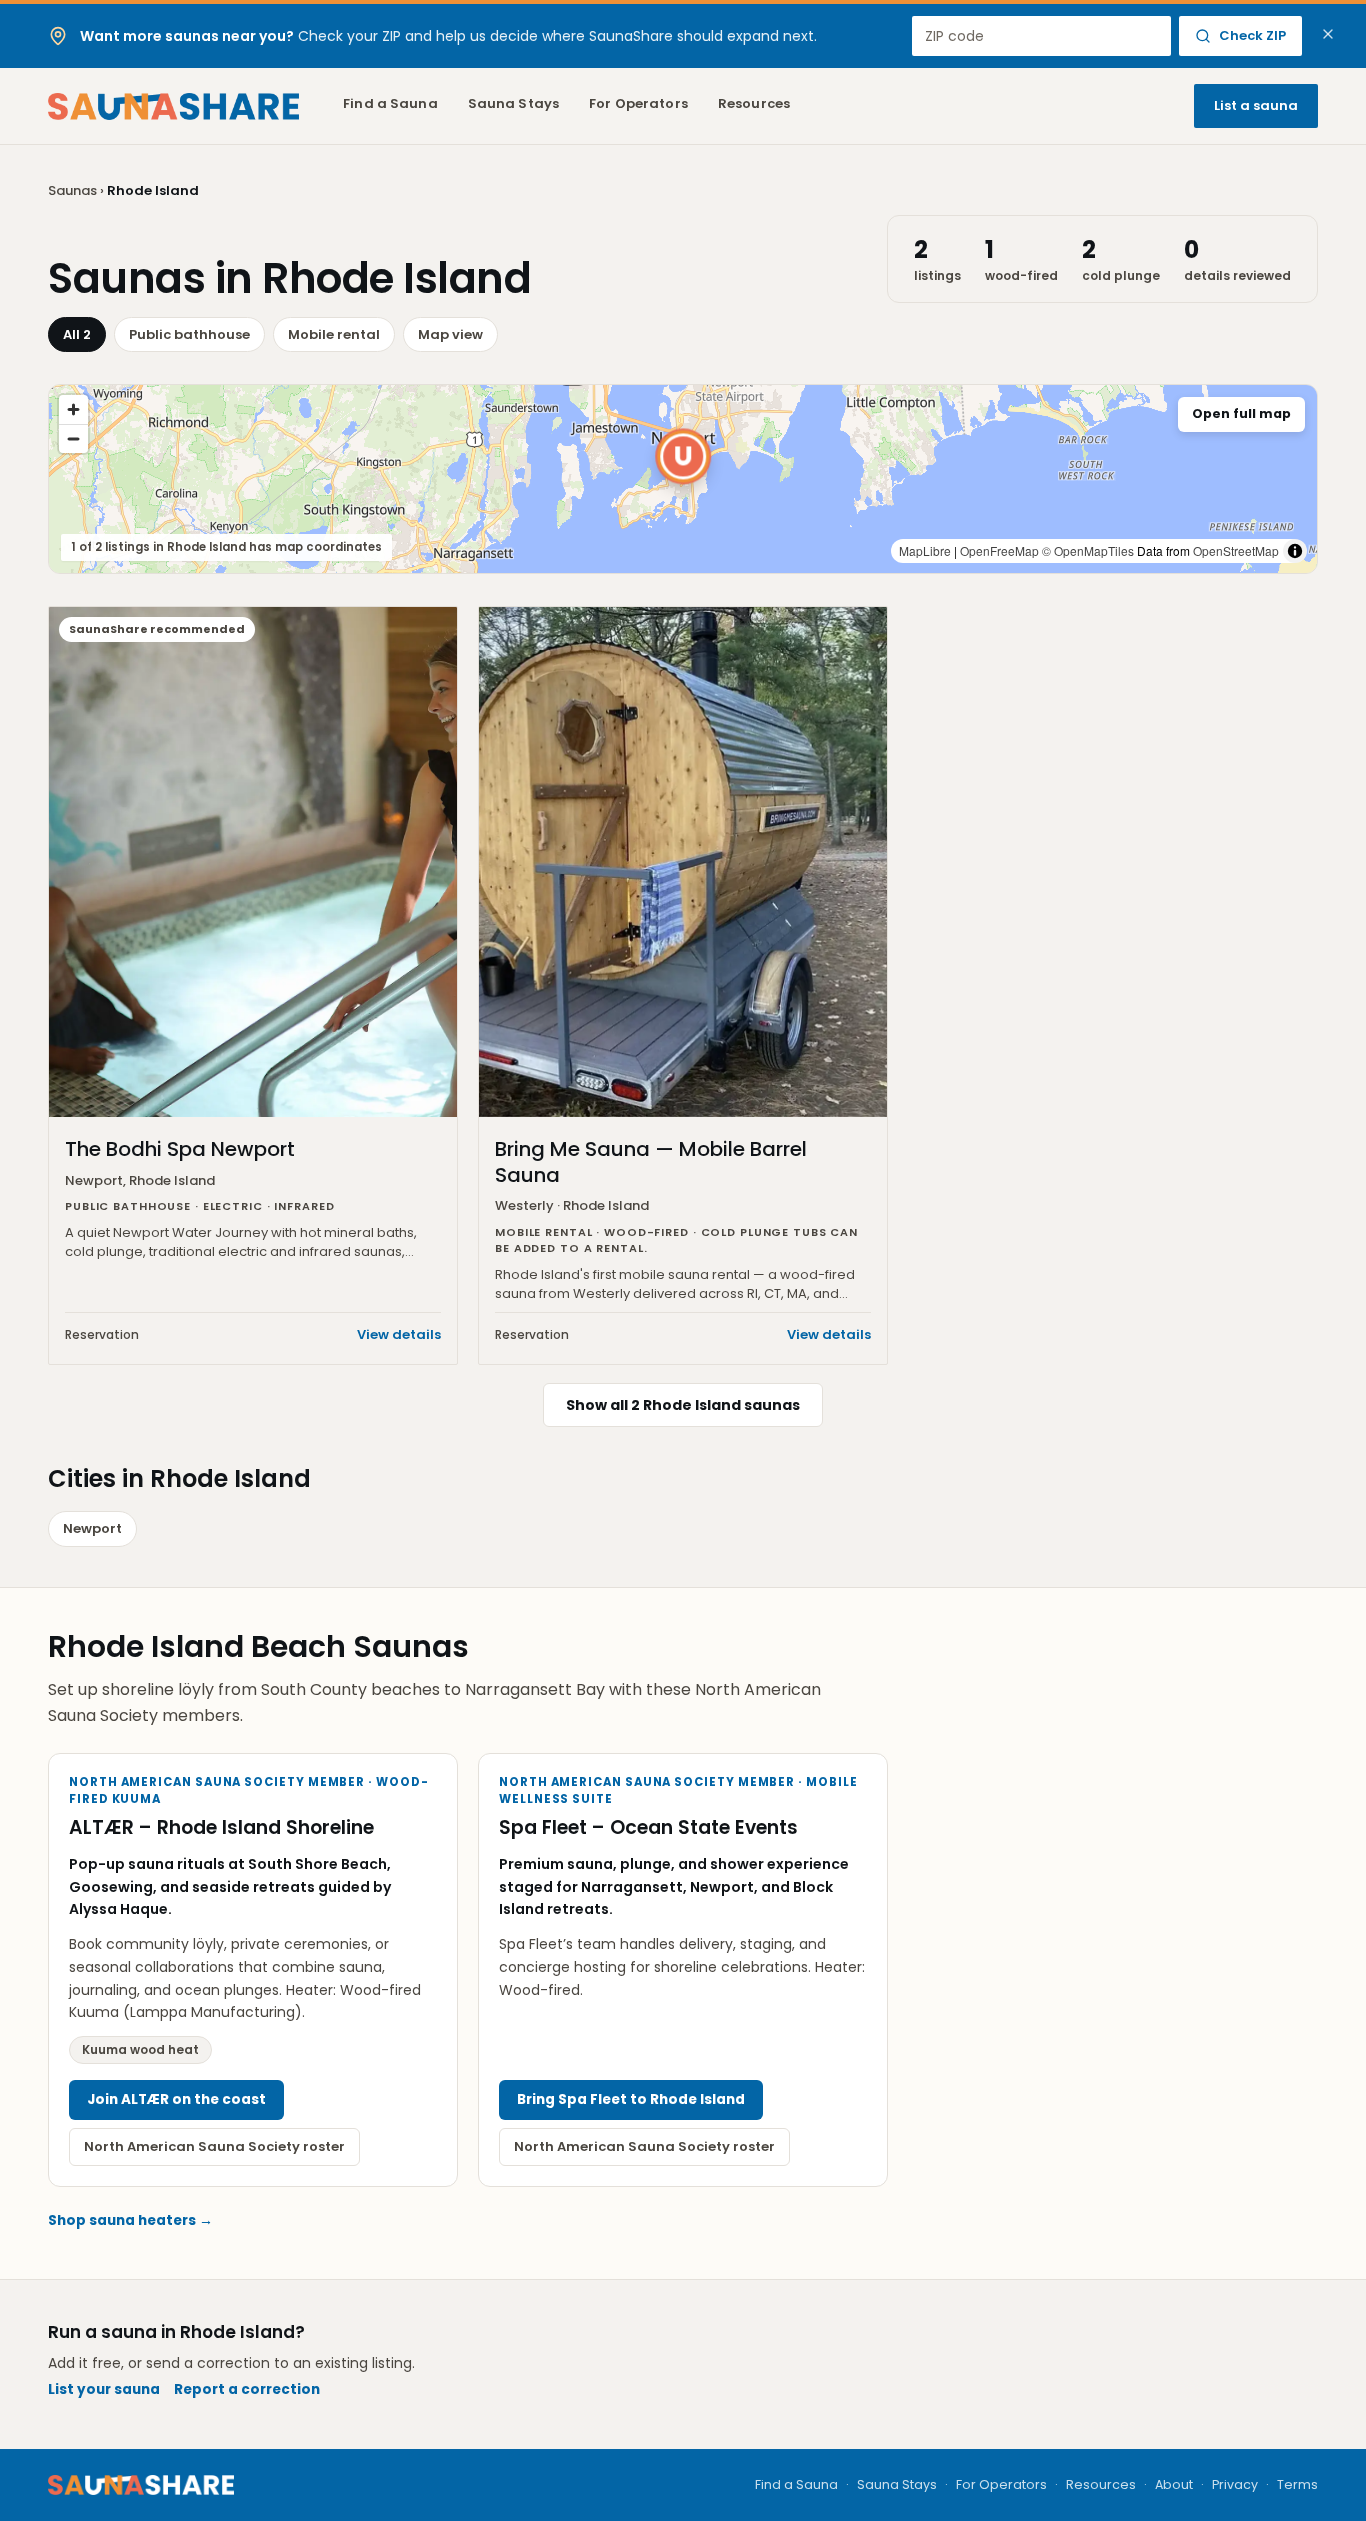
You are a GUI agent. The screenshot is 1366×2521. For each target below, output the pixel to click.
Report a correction (247, 2389)
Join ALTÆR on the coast (176, 2099)
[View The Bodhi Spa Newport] (683, 456)
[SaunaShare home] (173, 106)
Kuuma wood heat (140, 2049)
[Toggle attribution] (1295, 551)
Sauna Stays (513, 103)
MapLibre (925, 550)
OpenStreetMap (1236, 550)
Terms (1297, 2484)
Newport (92, 1528)
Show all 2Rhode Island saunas (683, 1405)
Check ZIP (1252, 35)
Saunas (72, 190)
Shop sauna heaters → (130, 2220)
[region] (683, 479)
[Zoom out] (73, 438)
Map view (450, 334)
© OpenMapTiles (1088, 550)
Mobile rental (334, 334)
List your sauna (104, 2389)
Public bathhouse (189, 334)
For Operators (638, 103)
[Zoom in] (73, 409)
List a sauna (1256, 105)
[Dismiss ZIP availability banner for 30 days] (1328, 34)
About (1174, 2484)
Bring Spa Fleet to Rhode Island (631, 2099)
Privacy (1235, 2484)
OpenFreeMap (999, 550)
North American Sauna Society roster (214, 2146)
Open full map (1241, 413)
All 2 (77, 334)
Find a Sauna (390, 103)
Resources (754, 103)
